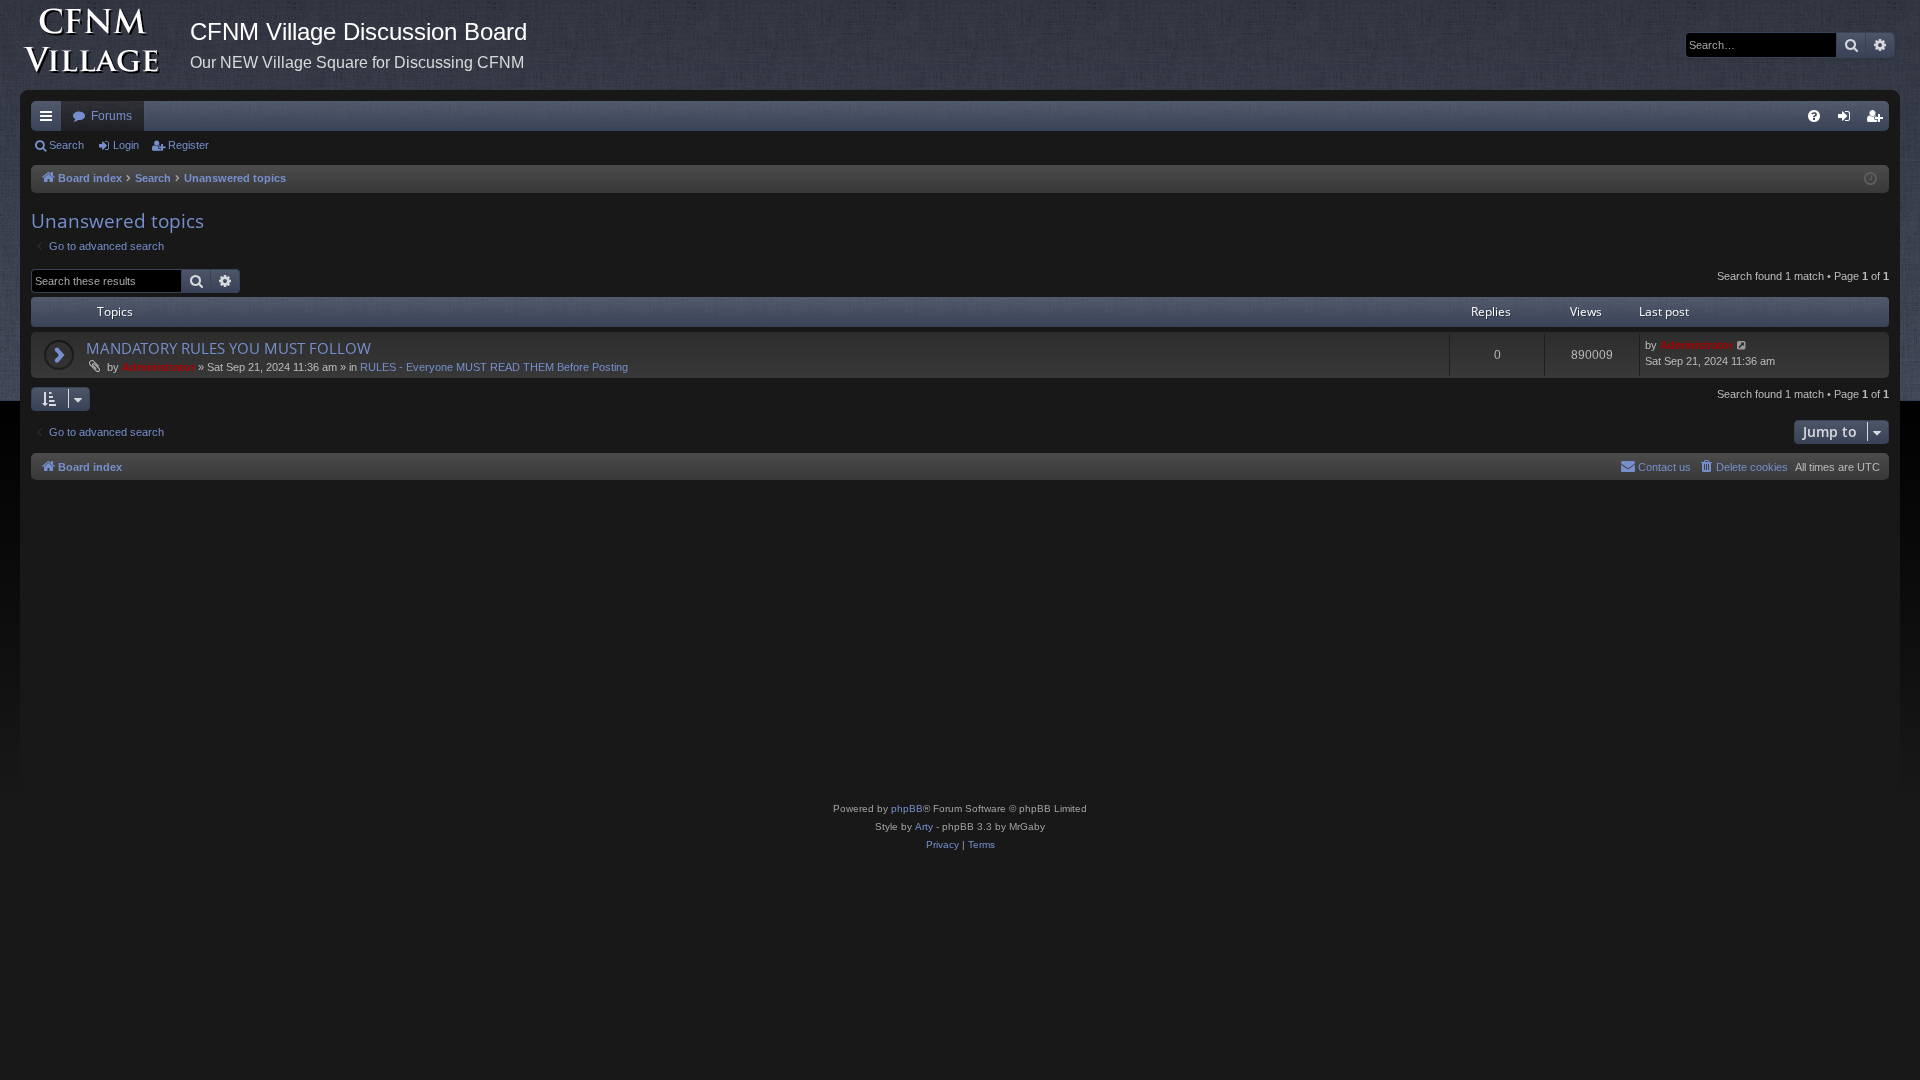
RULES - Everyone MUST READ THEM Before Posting (494, 367)
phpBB (907, 808)
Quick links (50, 120)
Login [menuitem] (1848, 120)
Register (188, 145)
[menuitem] (1814, 116)
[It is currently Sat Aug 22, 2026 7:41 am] (1870, 179)
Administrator (158, 367)
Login (126, 145)
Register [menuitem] (1878, 120)
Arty (924, 826)
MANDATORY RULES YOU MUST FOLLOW (228, 348)
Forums (111, 116)
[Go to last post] (1742, 345)
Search (66, 145)
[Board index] (105, 45)
